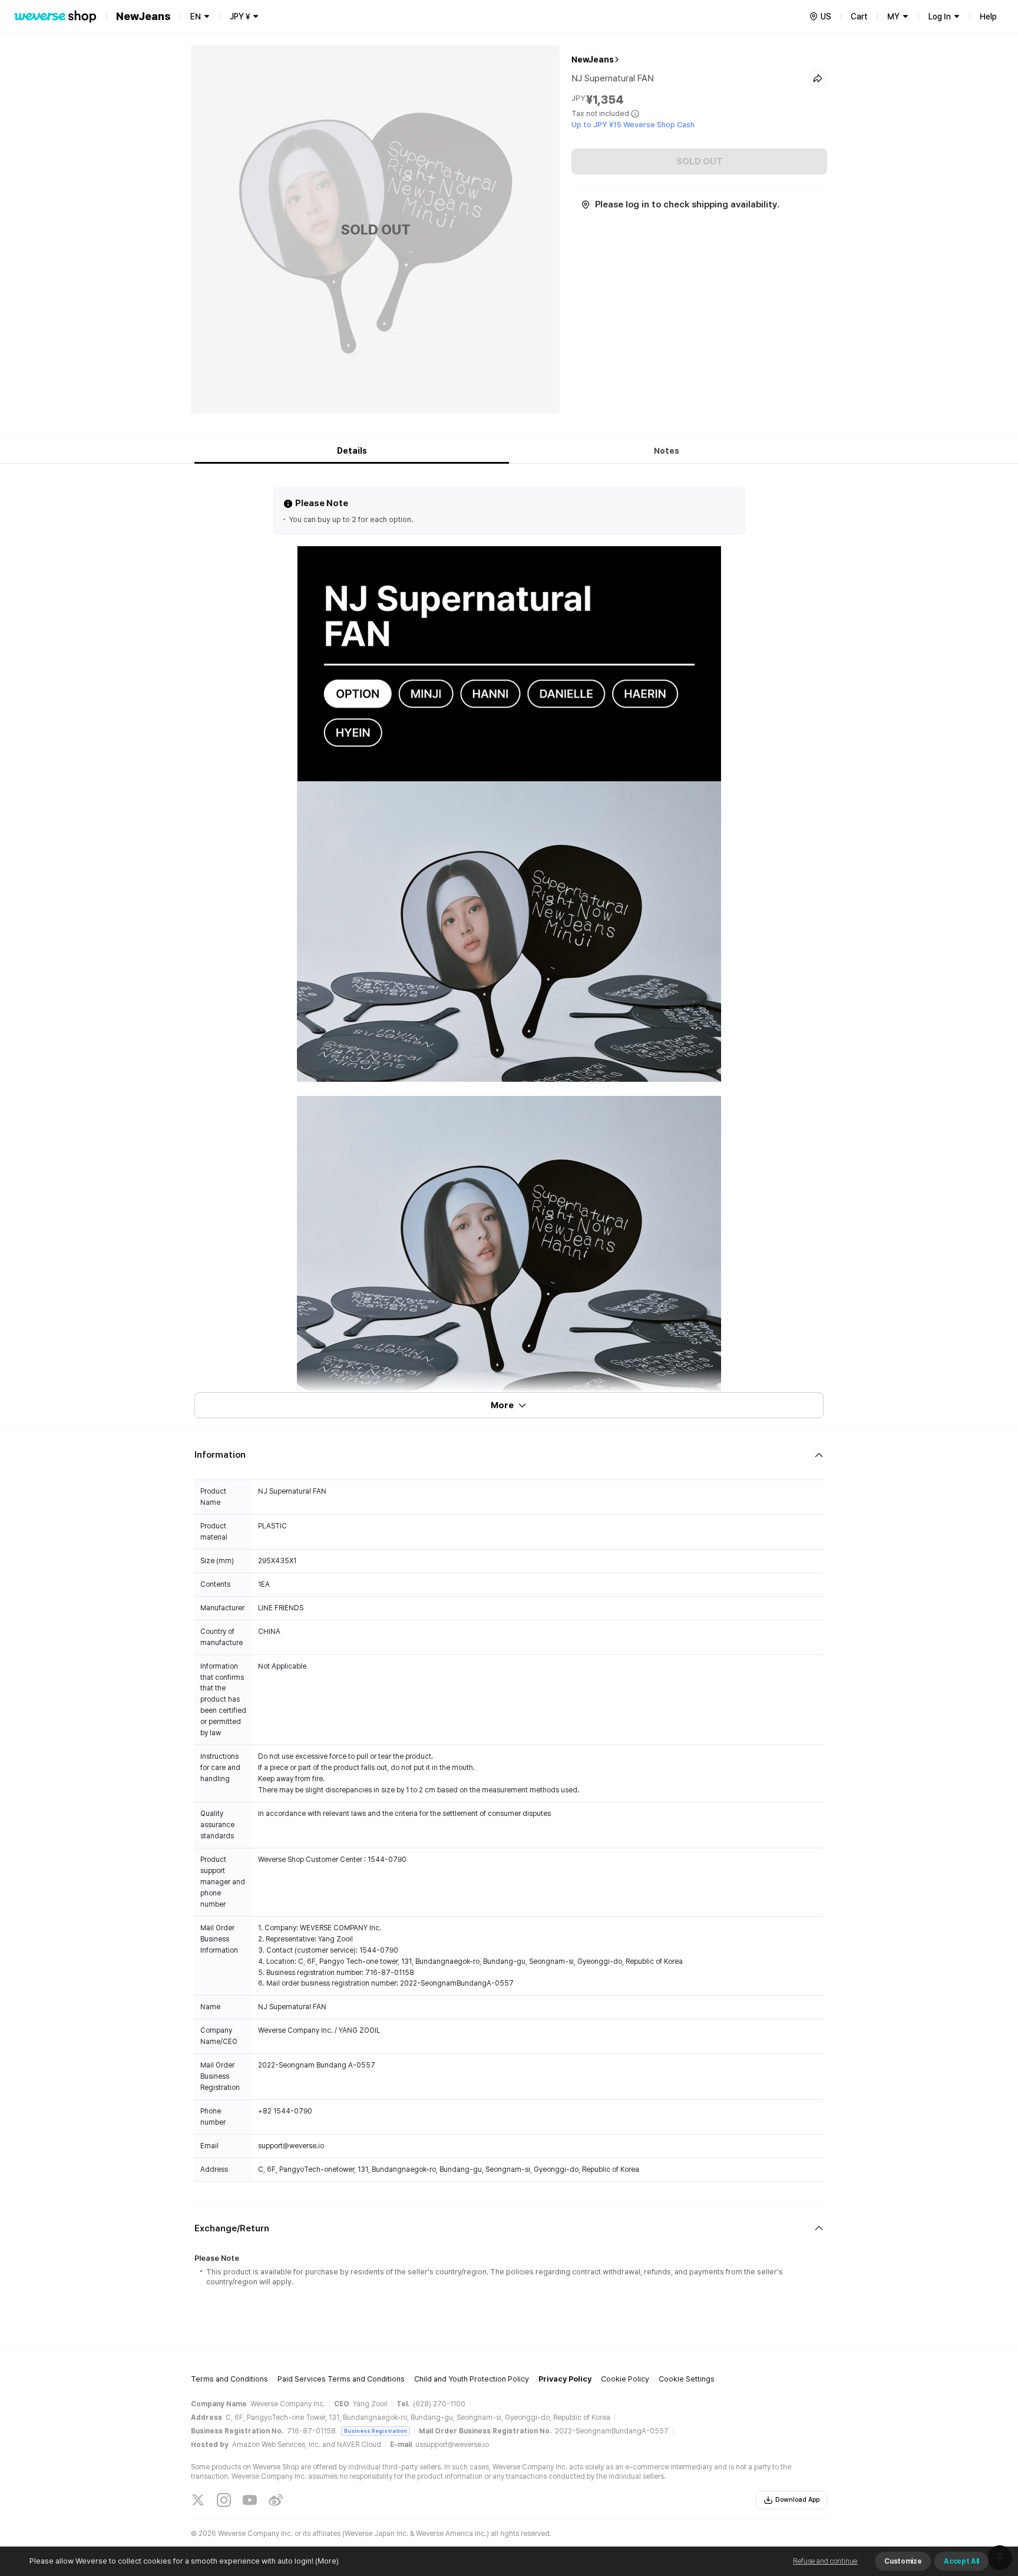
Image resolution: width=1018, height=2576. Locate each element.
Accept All (961, 2561)
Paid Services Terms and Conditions (341, 2379)
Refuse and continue (825, 2561)
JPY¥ (240, 16)
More (502, 1405)
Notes (667, 451)
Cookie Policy (625, 2379)
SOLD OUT (700, 161)
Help (988, 16)
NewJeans (593, 60)
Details (352, 451)
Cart (859, 16)
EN (196, 16)
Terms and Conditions (229, 2379)
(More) (327, 2561)
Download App (797, 2500)
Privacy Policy (565, 2379)
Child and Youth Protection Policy (472, 2379)
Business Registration (376, 2431)
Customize (903, 2561)
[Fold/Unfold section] (509, 1455)
